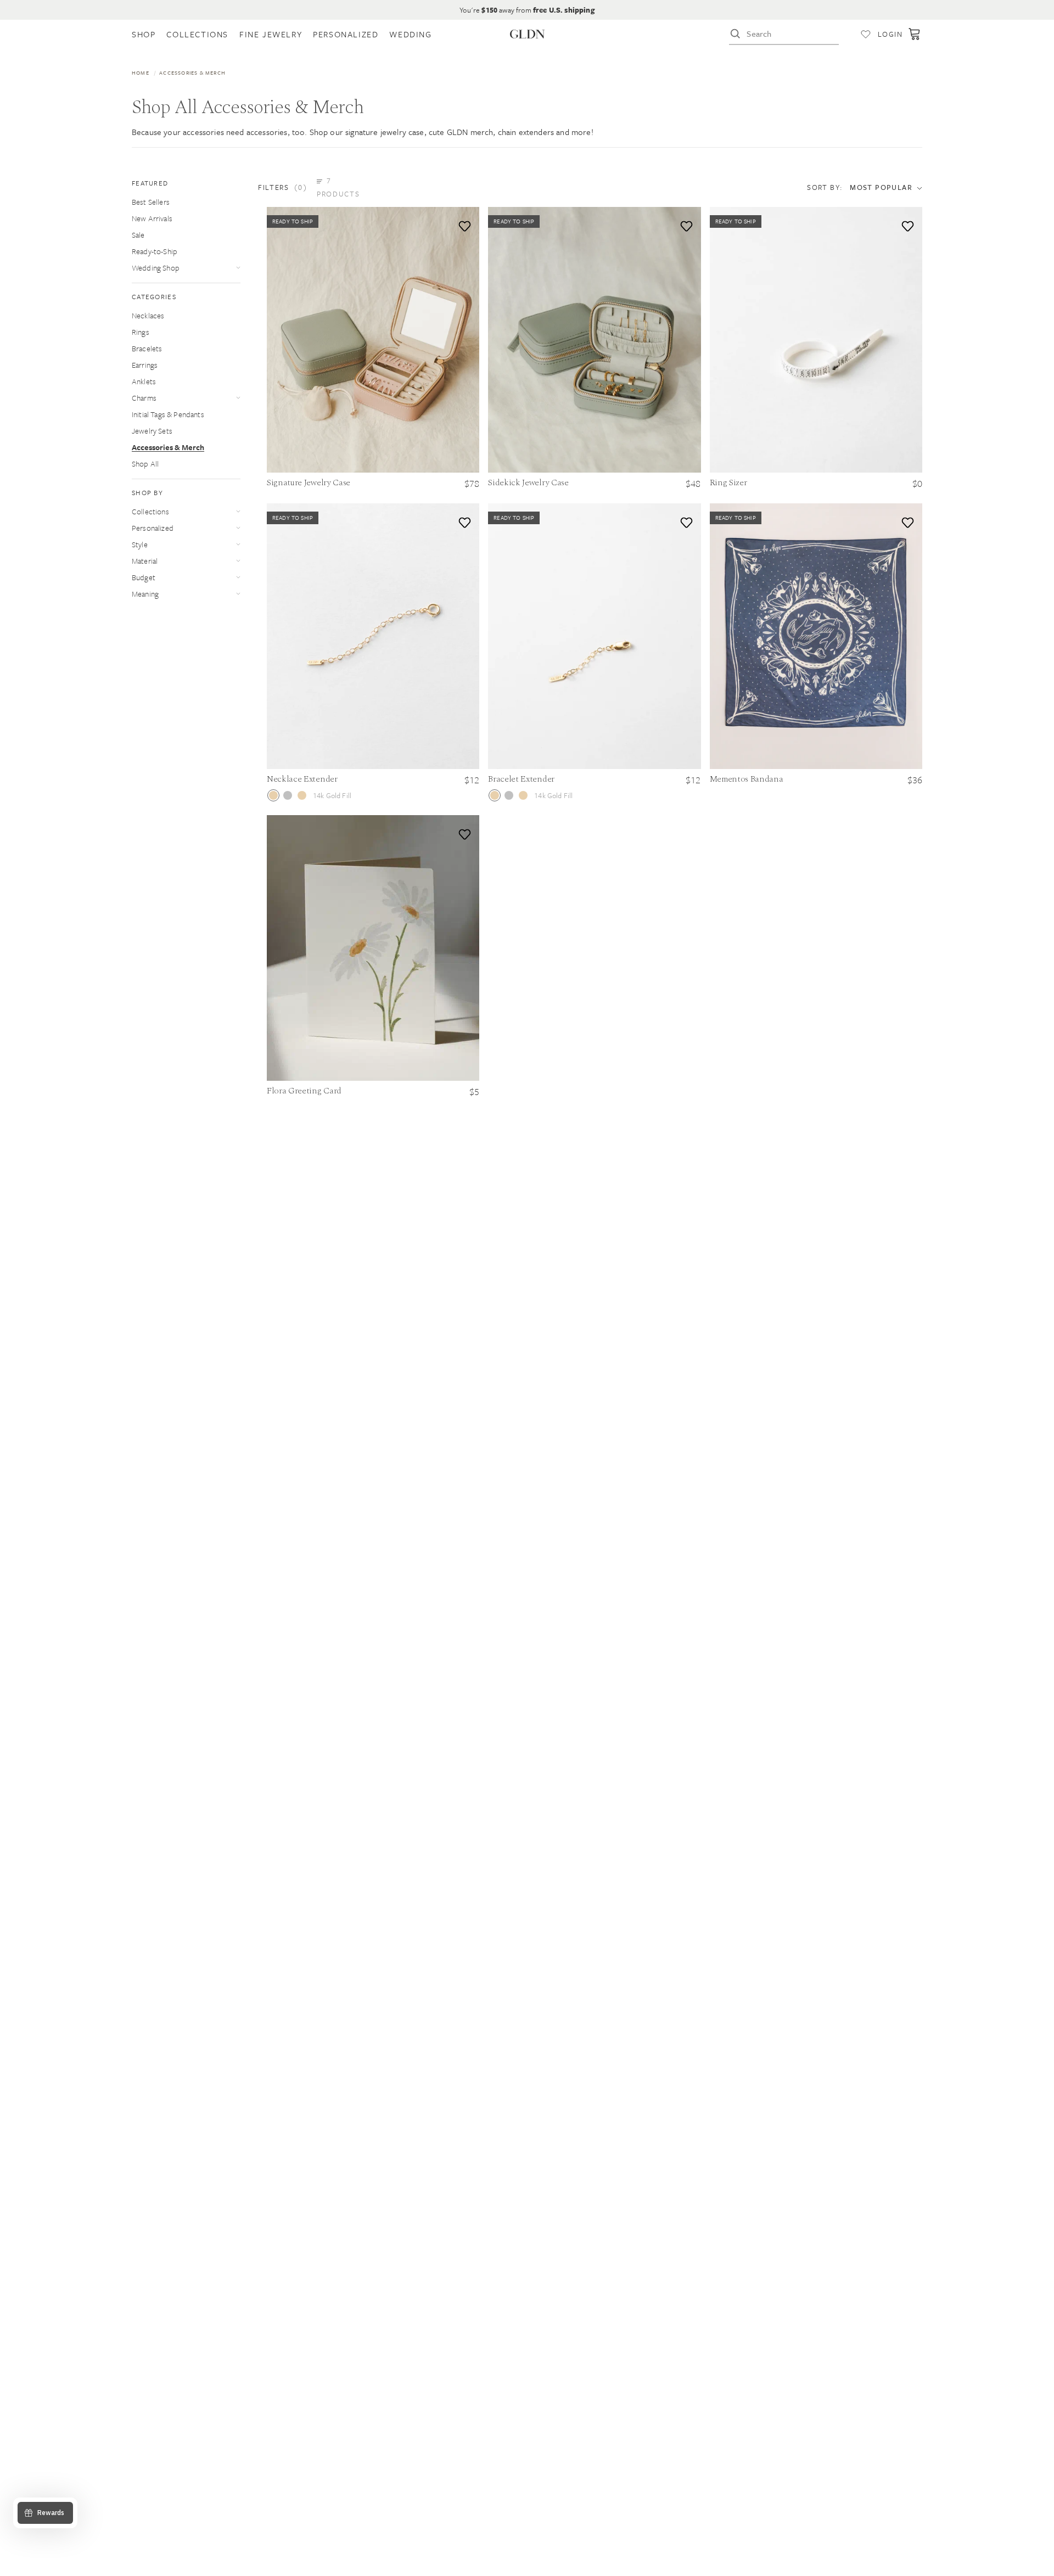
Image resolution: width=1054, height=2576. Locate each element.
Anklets (144, 381)
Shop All (145, 464)
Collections (150, 511)
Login (890, 34)
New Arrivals (152, 218)
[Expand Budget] (238, 577)
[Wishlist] (866, 34)
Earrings (145, 365)
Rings (141, 332)
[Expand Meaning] (238, 594)
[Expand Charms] (238, 398)
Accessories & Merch (168, 447)
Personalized (153, 528)
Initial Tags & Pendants (168, 414)
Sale (138, 235)
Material (145, 561)
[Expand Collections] (238, 511)
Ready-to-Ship (155, 251)
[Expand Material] (238, 561)
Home (141, 72)
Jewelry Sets (152, 431)
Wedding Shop (156, 268)
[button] (316, 187)
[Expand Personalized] (238, 528)
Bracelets (147, 348)
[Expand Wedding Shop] (238, 268)
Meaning (145, 594)
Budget (144, 577)
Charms (144, 398)
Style (140, 544)
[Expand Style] (238, 544)
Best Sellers (151, 202)
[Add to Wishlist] (462, 224)
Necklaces (148, 315)
